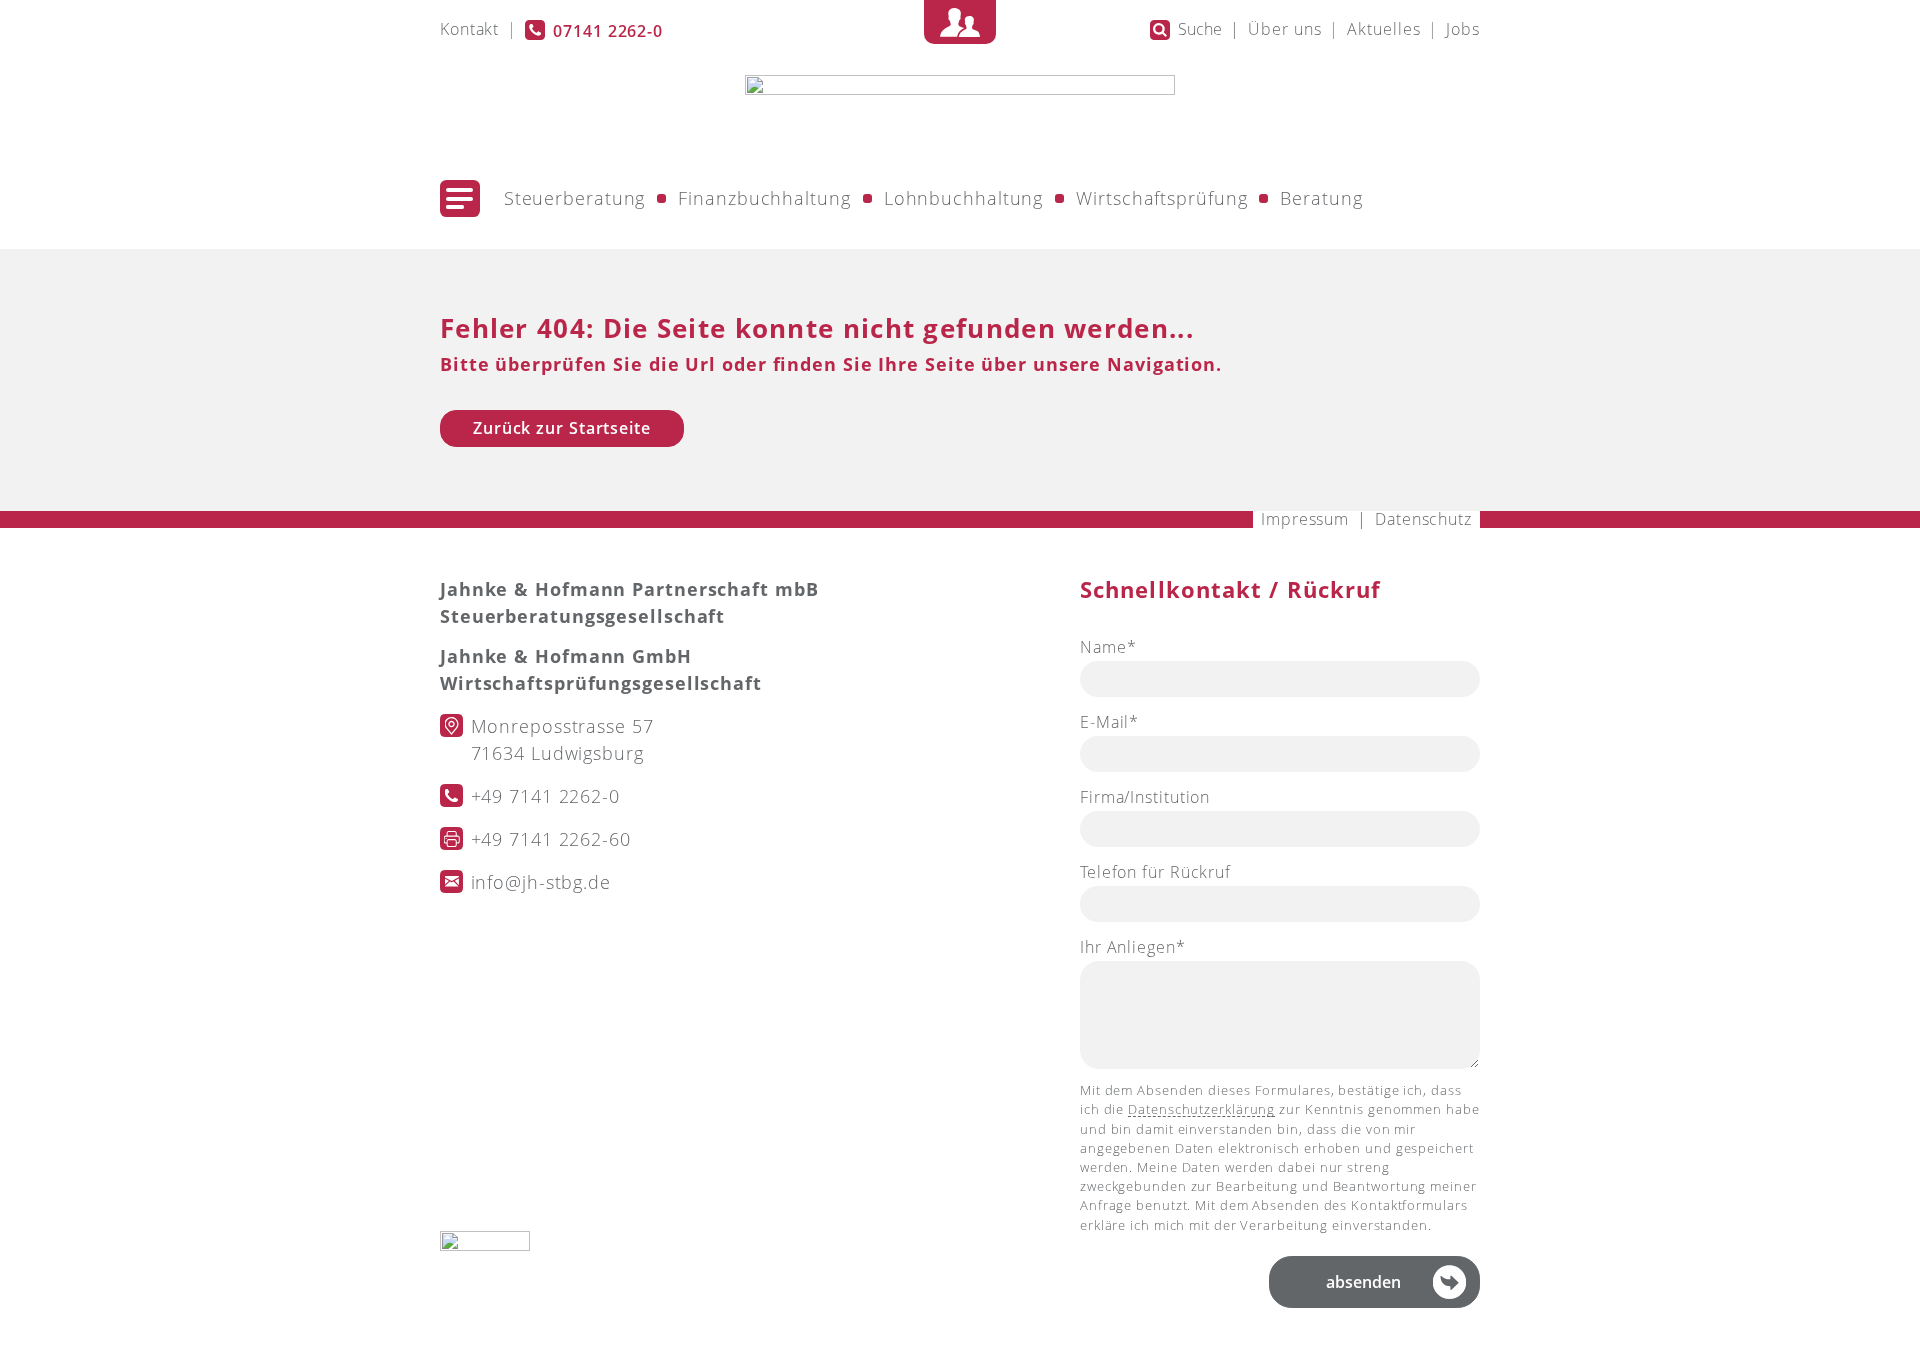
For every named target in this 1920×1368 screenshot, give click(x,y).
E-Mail (1125, 723)
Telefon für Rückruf (1155, 872)
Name (1125, 648)
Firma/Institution (1145, 797)
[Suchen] (1160, 30)
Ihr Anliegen (1133, 948)
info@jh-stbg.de (541, 882)
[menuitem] (469, 30)
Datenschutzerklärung (1201, 1109)
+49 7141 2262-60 (551, 839)
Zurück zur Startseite (562, 428)
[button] (460, 198)
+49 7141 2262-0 (546, 796)
